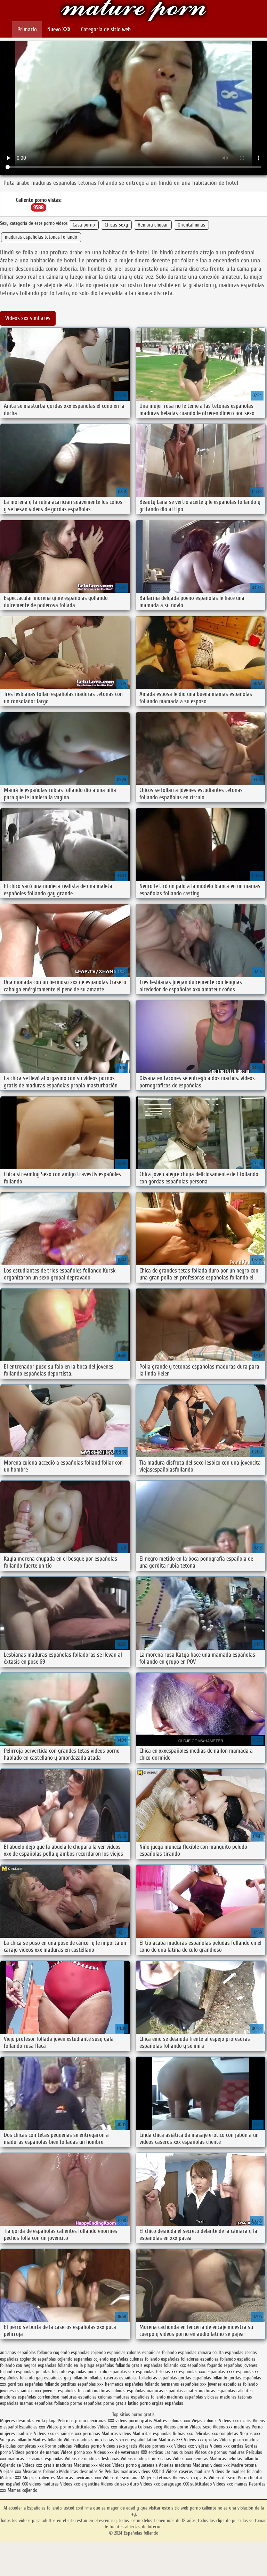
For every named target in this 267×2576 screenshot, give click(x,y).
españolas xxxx (221, 2372)
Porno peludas (59, 2446)
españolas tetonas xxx (157, 2372)
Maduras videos (116, 2434)
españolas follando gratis (119, 2365)
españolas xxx (192, 2372)
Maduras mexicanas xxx (79, 2478)
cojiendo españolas (108, 2352)
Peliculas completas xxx (22, 2446)
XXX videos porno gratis (131, 2421)
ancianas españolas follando (26, 2352)
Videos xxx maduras (232, 2427)
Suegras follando (16, 2440)
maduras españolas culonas (86, 2397)
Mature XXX (11, 2478)
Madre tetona (244, 2465)
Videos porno (176, 2427)
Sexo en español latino (136, 2440)
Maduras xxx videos (92, 2465)
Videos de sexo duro (120, 2484)
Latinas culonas (179, 2452)
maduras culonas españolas (120, 2391)
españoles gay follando (66, 2378)
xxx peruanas (88, 2434)
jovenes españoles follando (68, 2391)
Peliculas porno (88, 2446)
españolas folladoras (180, 2359)
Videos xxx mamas (230, 2484)
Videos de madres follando (237, 2471)
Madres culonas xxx (172, 2421)
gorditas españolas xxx (82, 2384)
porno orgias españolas (161, 2403)
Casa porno (84, 225)
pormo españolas (86, 2403)
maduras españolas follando (139, 2397)
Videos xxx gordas (202, 2440)
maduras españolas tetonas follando (41, 237)
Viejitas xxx (11, 2471)
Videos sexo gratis (120, 2446)
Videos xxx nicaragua (117, 2427)
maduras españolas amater (172, 2391)
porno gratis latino (121, 2403)
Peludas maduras (121, 2471)
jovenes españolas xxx (21, 2391)
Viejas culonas (205, 2421)
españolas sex (122, 2372)
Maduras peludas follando (234, 2459)
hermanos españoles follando (132, 2384)
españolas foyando (205, 2365)
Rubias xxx (184, 2434)
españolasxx (247, 2372)
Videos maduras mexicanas (89, 2440)
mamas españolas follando (44, 2403)
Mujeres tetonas (156, 2478)
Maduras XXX (171, 2440)
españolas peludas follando (41, 2372)
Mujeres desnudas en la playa (28, 2421)
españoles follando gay (21, 2378)
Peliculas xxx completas (216, 2434)
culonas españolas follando (152, 2352)
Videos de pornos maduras (220, 2452)
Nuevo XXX (59, 29)
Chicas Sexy (116, 225)
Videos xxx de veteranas (117, 2452)
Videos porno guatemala (135, 2465)
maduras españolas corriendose (30, 2397)
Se (101, 2471)
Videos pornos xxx (156, 2446)
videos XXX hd (151, 2471)
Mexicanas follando (40, 2471)
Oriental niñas (191, 225)
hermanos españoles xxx (184, 2384)
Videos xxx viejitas (191, 2446)
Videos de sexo (222, 2478)
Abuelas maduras (176, 2465)
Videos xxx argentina (80, 2484)
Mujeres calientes (39, 2478)
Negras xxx (250, 2434)
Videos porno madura (239, 2440)
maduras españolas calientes (226, 2391)
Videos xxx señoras (191, 2459)
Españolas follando (133, 11)
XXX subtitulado (198, 2484)
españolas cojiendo (55, 2359)
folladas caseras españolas (113, 2378)
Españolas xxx (32, 2427)
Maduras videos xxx (211, 2465)
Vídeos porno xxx (77, 2452)
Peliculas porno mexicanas (82, 2421)
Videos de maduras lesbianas (93, 2459)
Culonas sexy (150, 2427)
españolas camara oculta (201, 2352)
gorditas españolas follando (33, 2384)
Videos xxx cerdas (227, 2446)
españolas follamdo (218, 2359)
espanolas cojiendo (91, 2359)
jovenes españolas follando (233, 2384)
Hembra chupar (153, 225)
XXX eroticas (152, 2452)
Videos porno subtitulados (71, 2427)
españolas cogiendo (18, 2359)
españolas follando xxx (165, 2365)
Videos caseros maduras (188, 2471)
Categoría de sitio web (106, 29)
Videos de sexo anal (121, 2478)
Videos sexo (200, 2427)
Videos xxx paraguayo (161, 2484)
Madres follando (48, 2440)
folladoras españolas (158, 2378)
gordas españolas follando (203, 2378)
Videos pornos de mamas (36, 2452)
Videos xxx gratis (235, 2421)
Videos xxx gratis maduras (48, 2465)
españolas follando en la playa (66, 2365)
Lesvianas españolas (45, 2459)
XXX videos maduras (41, 2484)
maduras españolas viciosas (193, 2397)
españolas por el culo (87, 2372)
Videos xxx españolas (54, 2434)
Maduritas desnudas (78, 2471)
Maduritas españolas (152, 2434)
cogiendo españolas (71, 2352)
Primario (27, 29)
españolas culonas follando (135, 2359)
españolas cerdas (241, 2352)
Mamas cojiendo (22, 2490)
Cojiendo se (10, 2465)
